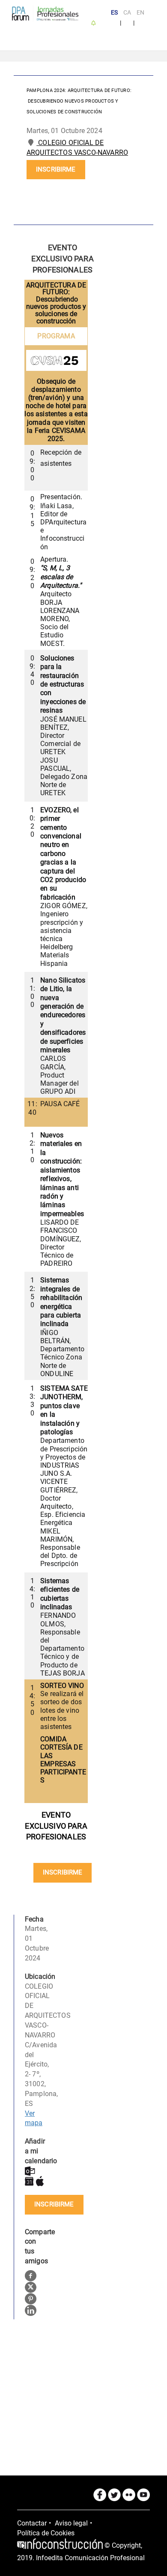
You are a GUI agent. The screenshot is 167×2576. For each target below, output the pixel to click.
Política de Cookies (46, 2533)
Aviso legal (71, 2523)
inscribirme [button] (56, 169)
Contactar (32, 2523)
